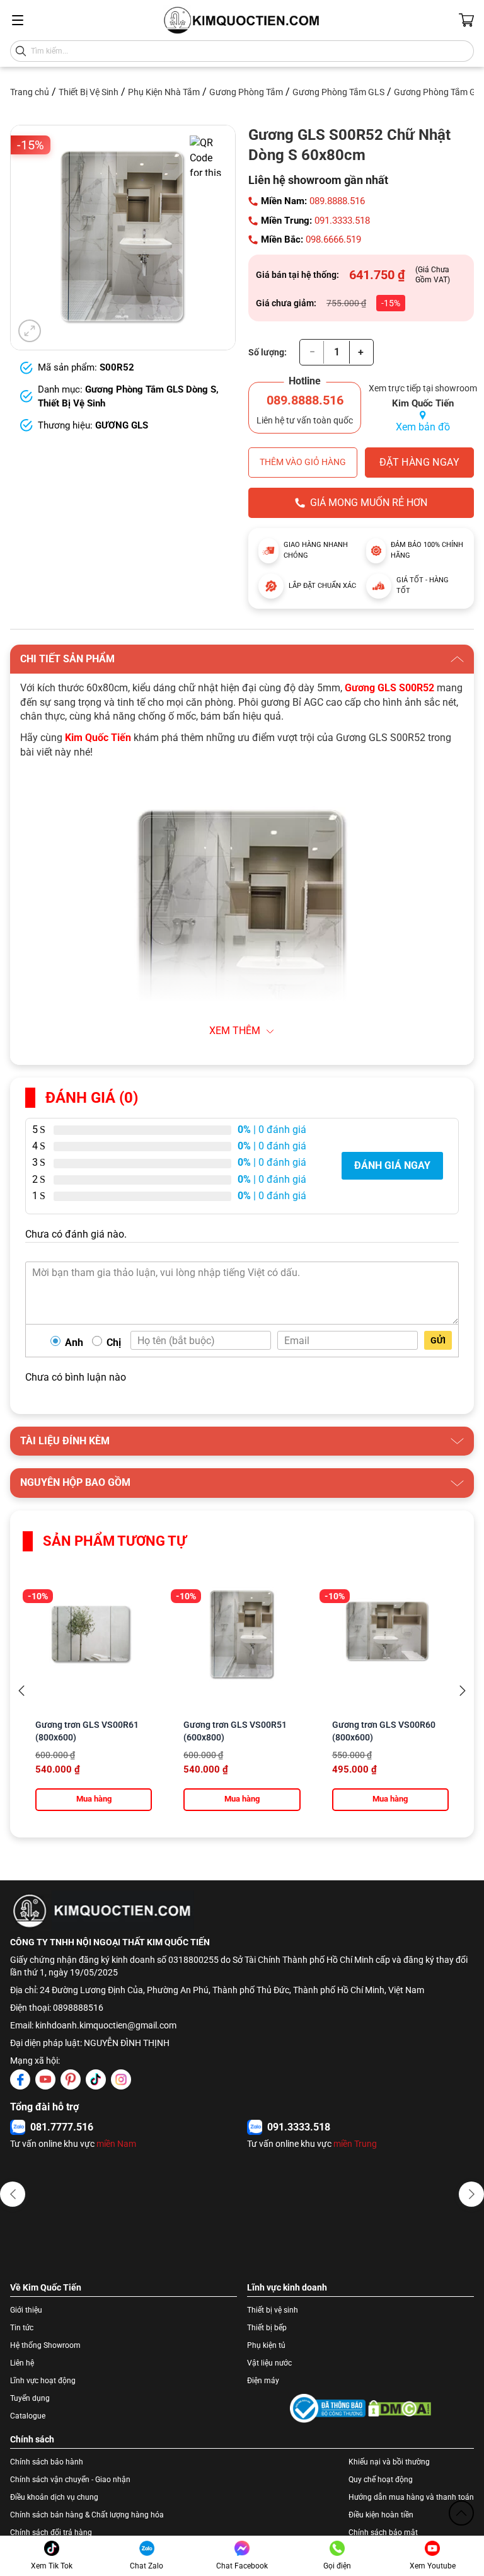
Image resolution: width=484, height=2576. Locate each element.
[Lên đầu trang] (461, 2513)
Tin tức (22, 2328)
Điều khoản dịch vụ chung (54, 2497)
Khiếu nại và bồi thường (389, 2462)
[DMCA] (400, 2408)
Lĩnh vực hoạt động (43, 2381)
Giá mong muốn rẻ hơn (369, 503)
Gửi (438, 1340)
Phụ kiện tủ (266, 2345)
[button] (13, 2194)
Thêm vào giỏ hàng (303, 462)
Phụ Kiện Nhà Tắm (164, 92)
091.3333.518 (342, 221)
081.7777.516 (62, 2127)
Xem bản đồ (423, 427)
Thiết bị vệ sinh (273, 2310)
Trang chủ (30, 92)
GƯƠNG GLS (122, 425)
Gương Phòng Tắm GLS (338, 92)
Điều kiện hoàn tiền (381, 2515)
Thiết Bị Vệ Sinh (89, 92)
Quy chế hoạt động (381, 2480)
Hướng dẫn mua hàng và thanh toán (411, 2497)
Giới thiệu (26, 2310)
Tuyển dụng (30, 2398)
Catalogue (28, 2416)
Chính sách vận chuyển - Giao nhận (70, 2480)
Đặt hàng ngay (419, 462)
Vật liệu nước (269, 2363)
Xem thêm (235, 1031)
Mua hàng (94, 1799)
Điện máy (263, 2381)
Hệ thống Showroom (45, 2345)
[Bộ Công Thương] (328, 2408)
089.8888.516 (337, 201)
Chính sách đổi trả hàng (51, 2533)
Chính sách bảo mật (383, 2533)
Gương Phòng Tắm (246, 92)
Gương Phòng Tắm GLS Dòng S (151, 389)
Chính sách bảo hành (47, 2462)
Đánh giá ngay (392, 1165)
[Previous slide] (21, 1691)
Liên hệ (22, 2363)
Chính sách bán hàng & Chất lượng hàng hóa (87, 2515)
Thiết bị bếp (267, 2328)
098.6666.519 (333, 239)
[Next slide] (463, 1691)
